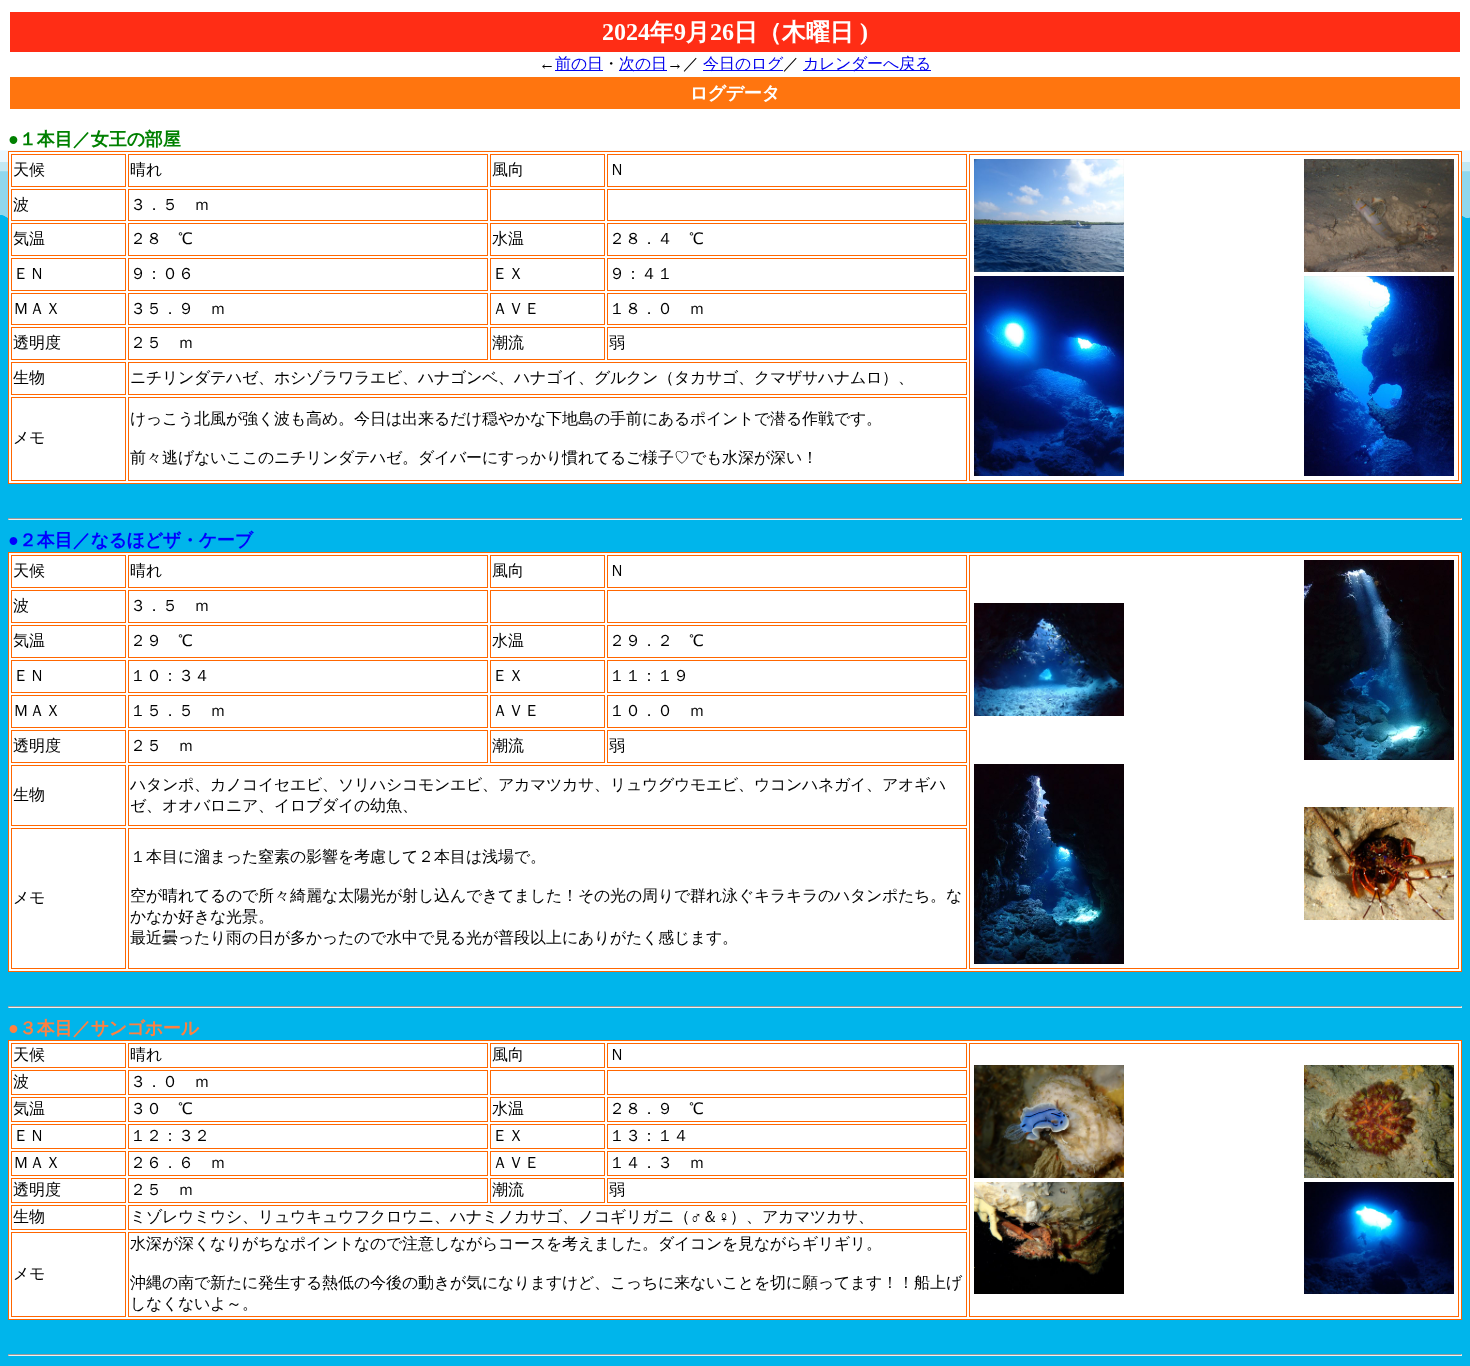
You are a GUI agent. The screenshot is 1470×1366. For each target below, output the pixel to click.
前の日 (579, 63)
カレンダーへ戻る (867, 63)
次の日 (643, 63)
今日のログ (743, 63)
